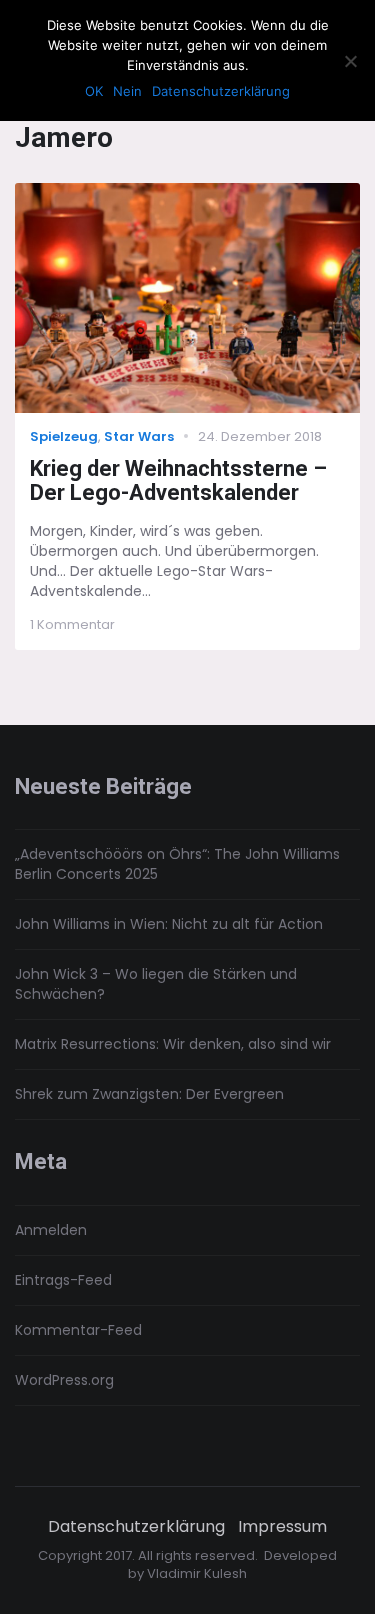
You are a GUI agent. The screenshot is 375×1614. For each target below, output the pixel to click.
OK (94, 91)
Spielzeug (64, 436)
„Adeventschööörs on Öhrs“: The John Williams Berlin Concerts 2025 (177, 864)
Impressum (282, 1527)
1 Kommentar (72, 624)
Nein (127, 91)
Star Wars (139, 436)
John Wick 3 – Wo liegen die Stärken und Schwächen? (156, 984)
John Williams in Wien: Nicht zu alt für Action (169, 924)
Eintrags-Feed (63, 1280)
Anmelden (51, 1230)
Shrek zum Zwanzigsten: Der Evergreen (149, 1094)
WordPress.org (64, 1380)
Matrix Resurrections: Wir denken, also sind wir (173, 1044)
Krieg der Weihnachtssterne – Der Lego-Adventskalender (178, 481)
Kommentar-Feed (78, 1330)
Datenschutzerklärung (136, 1527)
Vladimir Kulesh (197, 1573)
